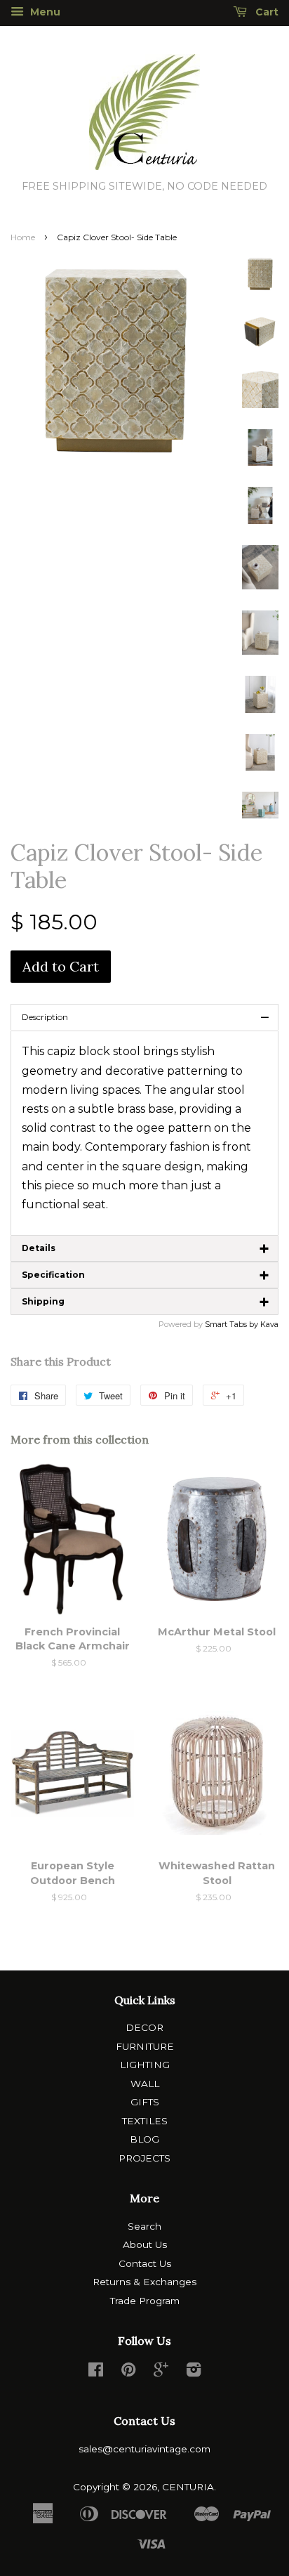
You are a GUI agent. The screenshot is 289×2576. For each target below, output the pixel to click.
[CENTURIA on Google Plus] (161, 2372)
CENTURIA (188, 2487)
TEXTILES (145, 2121)
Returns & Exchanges (144, 2282)
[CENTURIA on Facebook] (96, 2372)
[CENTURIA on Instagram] (194, 2372)
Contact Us (145, 2263)
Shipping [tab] (146, 1302)
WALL (145, 2084)
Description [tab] (146, 1017)
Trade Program (145, 2301)
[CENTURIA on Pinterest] (128, 2372)
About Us (145, 2244)
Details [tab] (146, 1248)
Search (144, 2226)
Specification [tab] (146, 1275)
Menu (44, 12)
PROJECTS (144, 2158)
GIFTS (145, 2102)
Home (23, 237)
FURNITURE (145, 2046)
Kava (269, 1324)
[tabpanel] (144, 1133)
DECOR (144, 2027)
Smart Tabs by (233, 1324)
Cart (266, 12)
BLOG (144, 2139)
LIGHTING (145, 2065)
